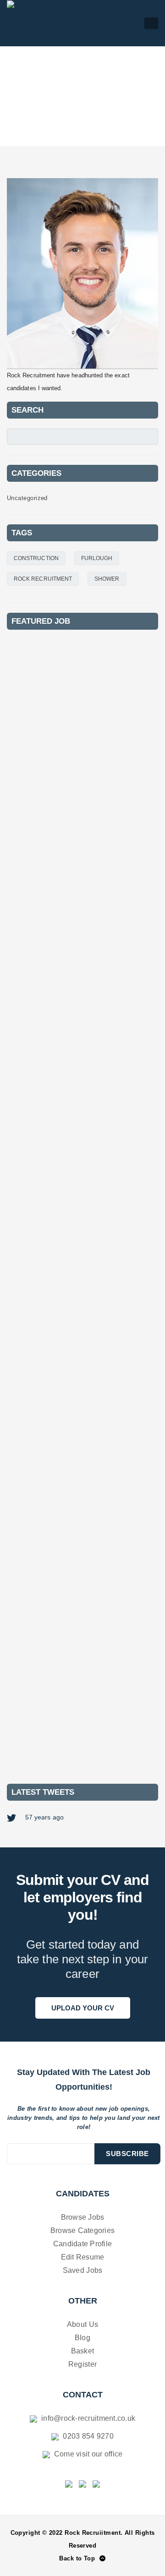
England (37, 911)
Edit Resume (83, 2257)
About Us (82, 2324)
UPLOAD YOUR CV (83, 2008)
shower (107, 579)
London (36, 724)
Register (82, 2364)
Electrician (40, 1270)
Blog (82, 2338)
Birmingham (66, 1099)
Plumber (34, 708)
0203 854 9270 (87, 2436)
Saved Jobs (83, 2270)
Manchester (66, 911)
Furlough (97, 558)
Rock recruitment (43, 579)
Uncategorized (27, 498)
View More (126, 836)
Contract (39, 735)
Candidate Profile (82, 2244)
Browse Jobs (83, 2217)
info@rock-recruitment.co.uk (87, 2418)
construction (36, 558)
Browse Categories (82, 2230)
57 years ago (44, 1817)
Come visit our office (88, 2454)
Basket (83, 2351)
